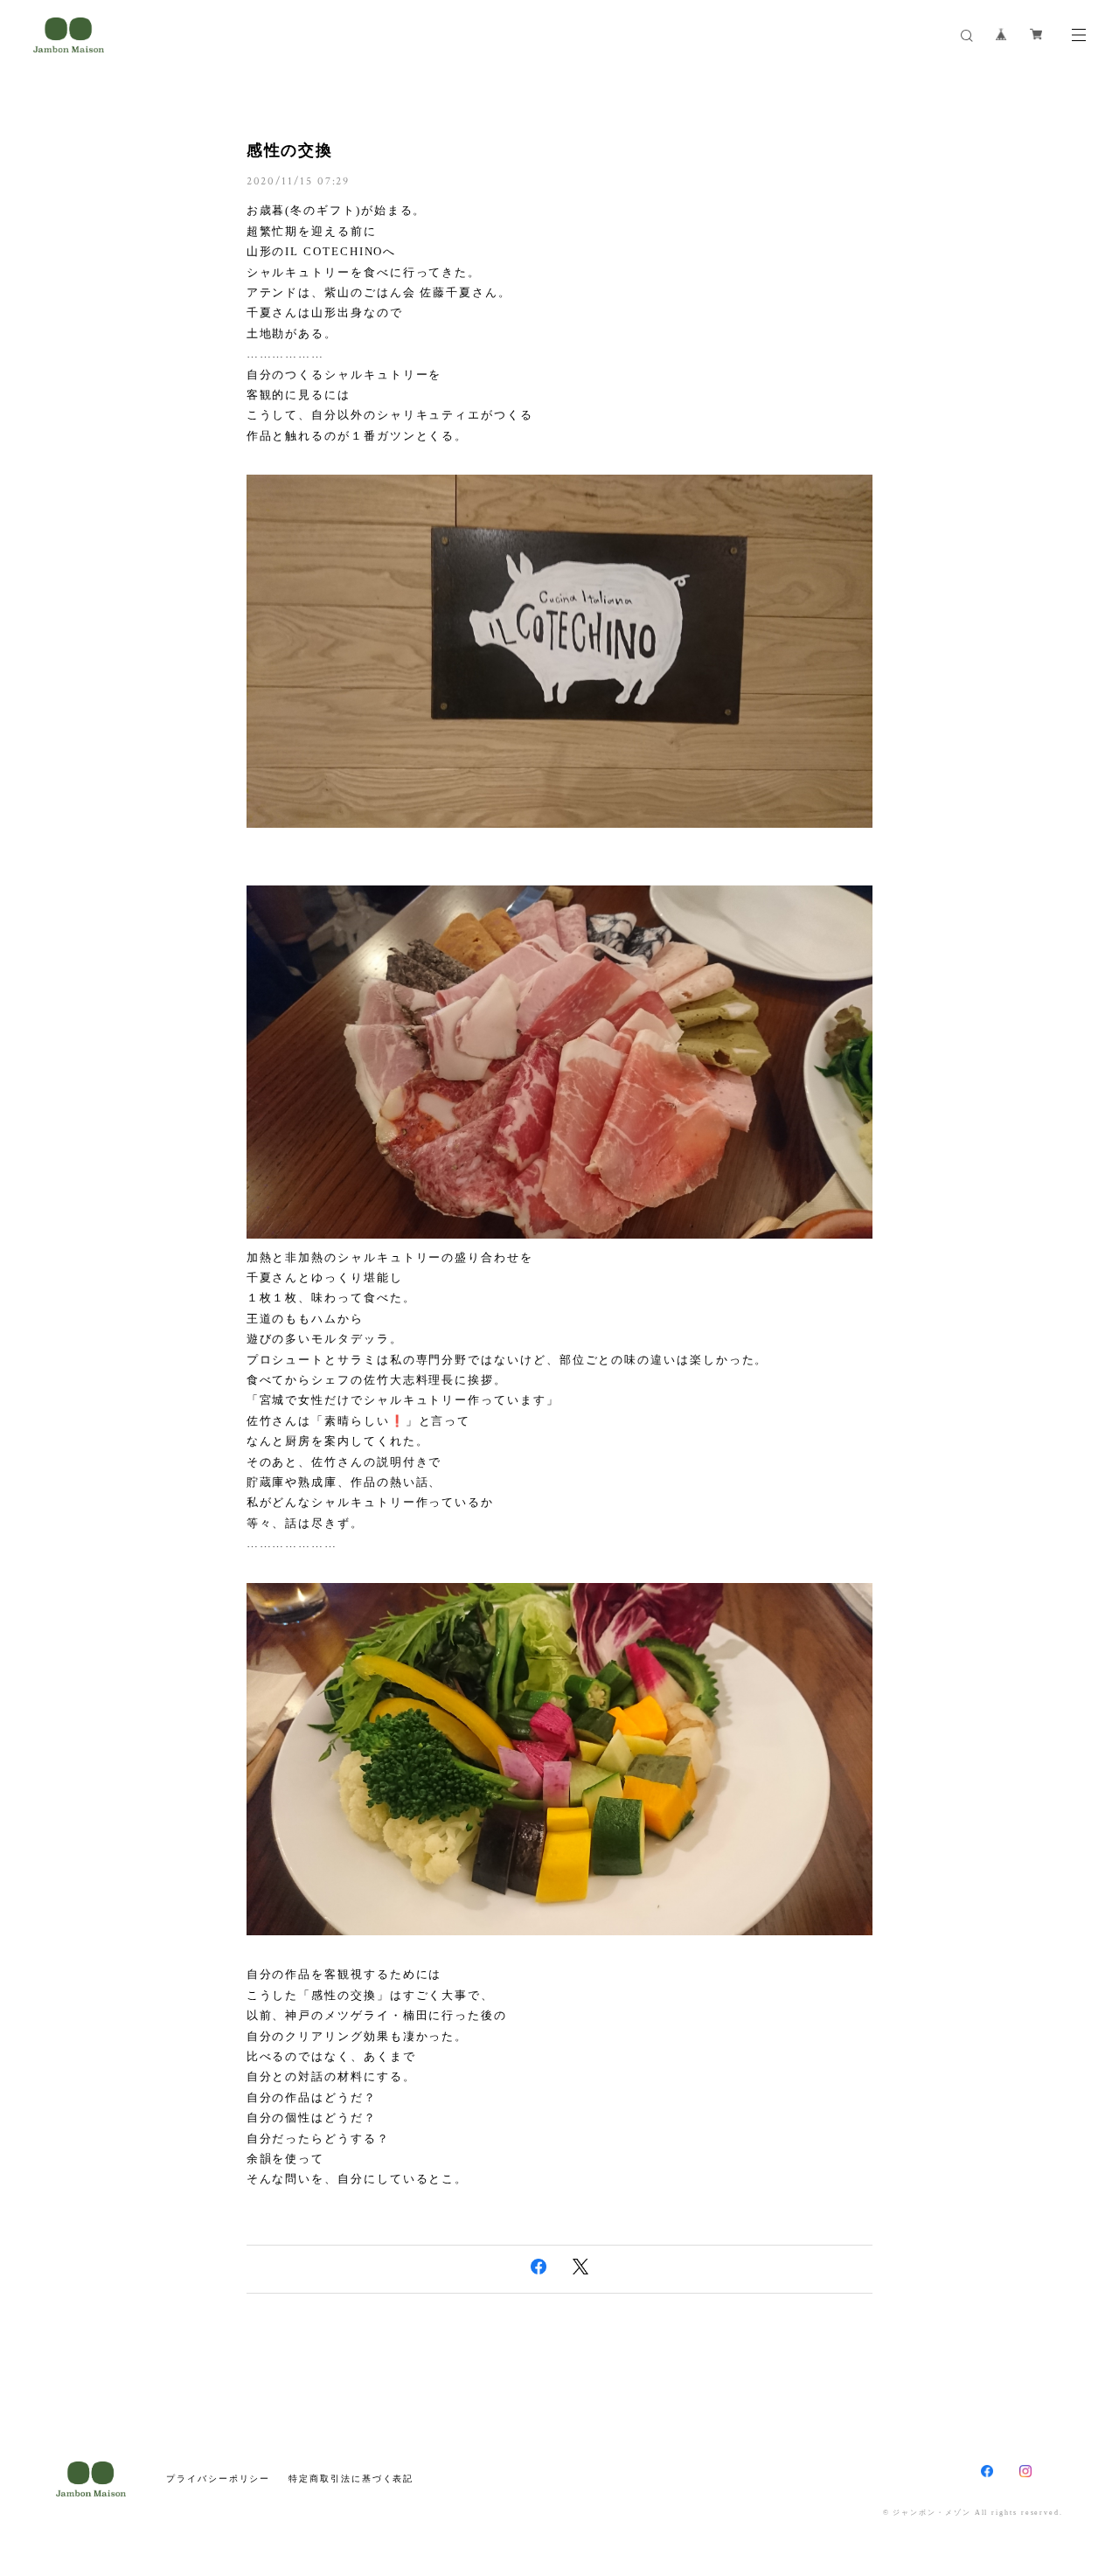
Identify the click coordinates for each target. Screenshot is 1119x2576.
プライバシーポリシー (218, 2479)
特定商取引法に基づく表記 (351, 2479)
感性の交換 (290, 150)
